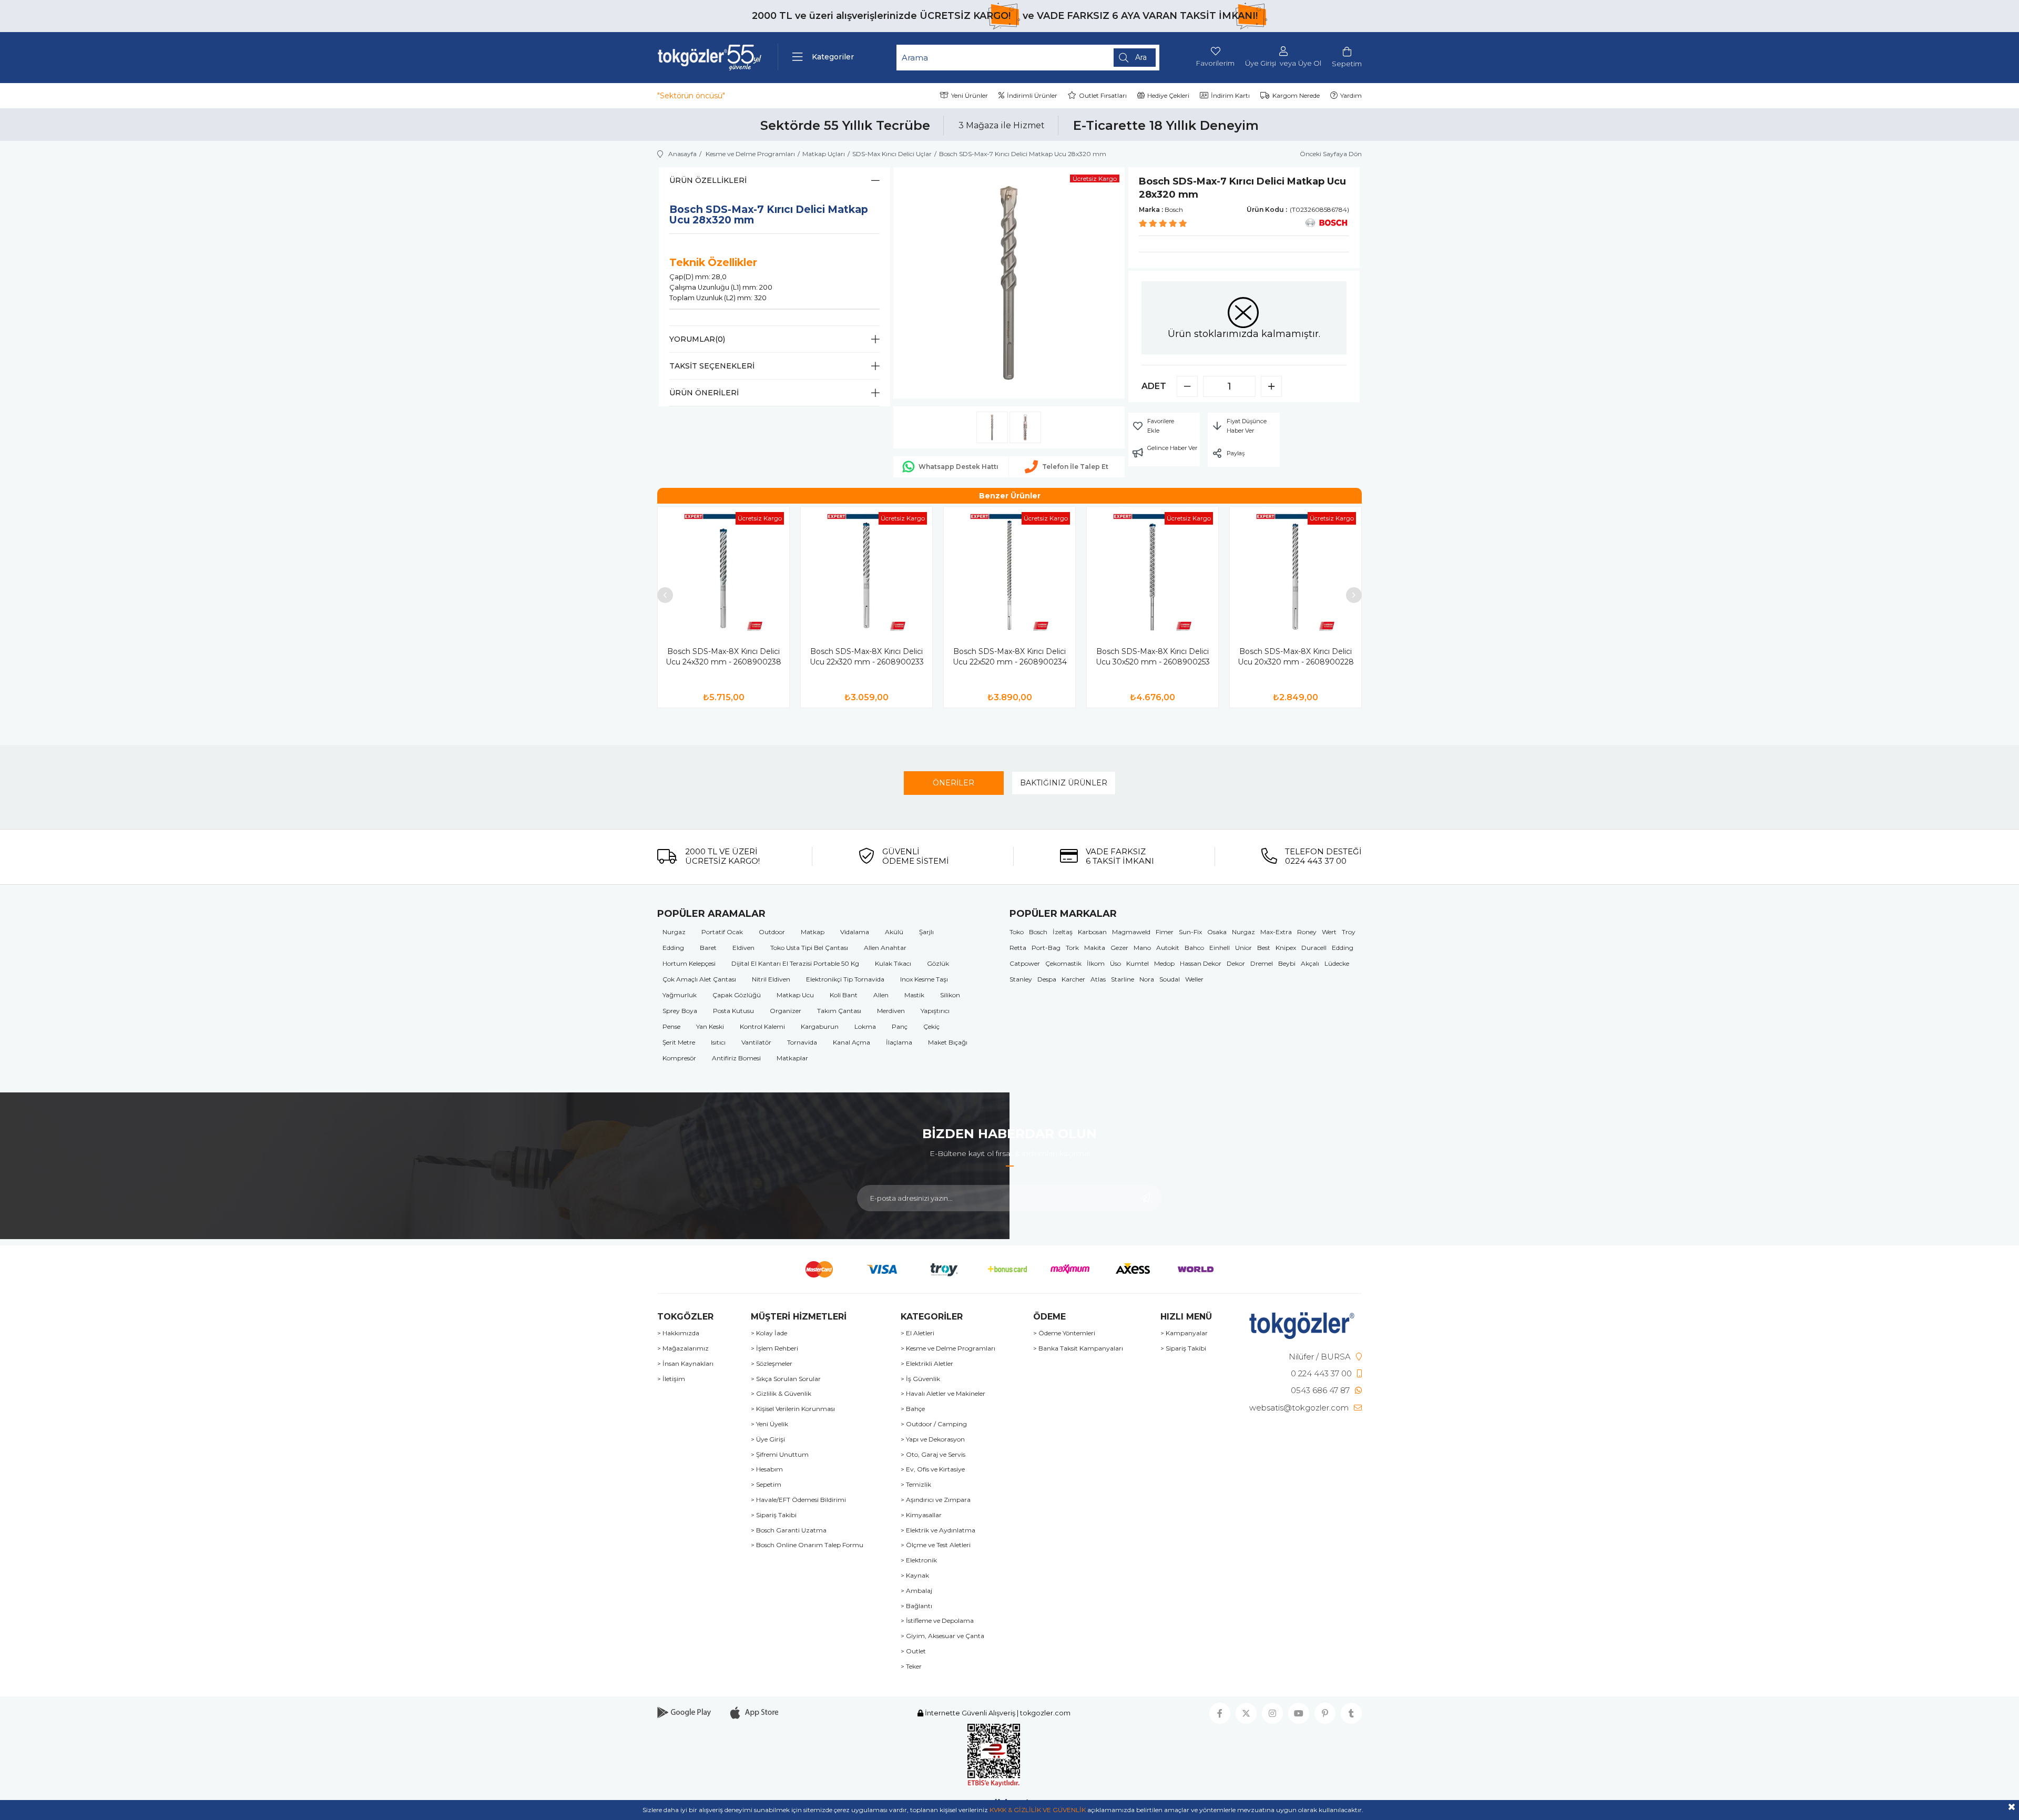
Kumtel (1138, 963)
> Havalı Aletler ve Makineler (943, 1394)
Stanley (1021, 979)
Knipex (1286, 948)
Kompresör (679, 1058)
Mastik (914, 995)
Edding (673, 948)
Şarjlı (926, 932)
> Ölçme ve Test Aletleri (936, 1545)
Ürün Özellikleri (708, 180)
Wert (1329, 932)
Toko (1017, 932)
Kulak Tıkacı (893, 963)
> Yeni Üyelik (769, 1424)
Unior (1243, 948)
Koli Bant (844, 995)
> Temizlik (916, 1485)
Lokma (865, 1026)
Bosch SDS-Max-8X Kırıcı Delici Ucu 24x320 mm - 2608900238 (723, 657)
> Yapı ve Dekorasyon (933, 1439)
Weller (1194, 979)
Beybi (1287, 963)
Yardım (1351, 95)
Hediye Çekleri (1168, 95)
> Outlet (913, 1651)
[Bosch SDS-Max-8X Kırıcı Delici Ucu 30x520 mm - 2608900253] (1153, 572)
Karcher (1073, 979)
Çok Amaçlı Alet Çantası (699, 979)
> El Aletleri (917, 1333)
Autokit (1168, 948)
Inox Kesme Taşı (924, 979)
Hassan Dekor (1201, 963)
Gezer (1119, 948)
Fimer (1165, 932)
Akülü (894, 932)
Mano (1142, 948)
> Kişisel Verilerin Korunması (793, 1409)
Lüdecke (1337, 963)
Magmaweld (1131, 932)
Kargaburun (820, 1026)
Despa (1047, 979)
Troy (1349, 932)
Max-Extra (1276, 932)
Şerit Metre (679, 1042)
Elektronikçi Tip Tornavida (845, 979)
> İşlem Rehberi (774, 1348)
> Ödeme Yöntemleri (1064, 1333)
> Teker (911, 1666)
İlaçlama (899, 1042)
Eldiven (743, 948)
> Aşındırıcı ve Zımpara (936, 1500)
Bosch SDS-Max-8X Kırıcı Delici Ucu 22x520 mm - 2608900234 (1010, 657)
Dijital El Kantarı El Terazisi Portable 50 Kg (795, 963)
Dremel (1262, 963)
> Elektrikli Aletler (927, 1364)
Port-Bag (1046, 948)
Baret (708, 948)
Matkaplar (792, 1058)
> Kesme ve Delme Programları (948, 1348)
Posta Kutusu (733, 1011)
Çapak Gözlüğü (737, 995)
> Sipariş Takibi (774, 1515)
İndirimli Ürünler (1032, 95)
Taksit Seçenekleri (712, 366)
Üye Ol (1310, 63)
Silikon (950, 995)
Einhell (1220, 948)
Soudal (1170, 979)
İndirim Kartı (1230, 95)
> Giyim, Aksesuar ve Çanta (942, 1636)
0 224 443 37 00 (1321, 1373)
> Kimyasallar (921, 1515)
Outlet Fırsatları (1103, 95)
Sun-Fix (1190, 932)
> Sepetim (766, 1485)
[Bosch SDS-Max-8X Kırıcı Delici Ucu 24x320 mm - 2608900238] (723, 572)
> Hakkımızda (678, 1333)
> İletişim (671, 1379)
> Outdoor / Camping (934, 1424)
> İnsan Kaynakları (685, 1364)
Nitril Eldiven (771, 979)
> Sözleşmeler (772, 1364)
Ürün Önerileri (704, 393)
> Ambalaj (916, 1591)
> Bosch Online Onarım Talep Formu (807, 1545)
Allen (881, 995)
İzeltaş (1063, 932)
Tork (1072, 948)
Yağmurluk (680, 995)
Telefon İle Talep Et (1075, 467)
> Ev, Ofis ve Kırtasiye (933, 1469)
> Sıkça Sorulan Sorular (786, 1379)
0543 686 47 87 (1320, 1390)
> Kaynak (915, 1576)
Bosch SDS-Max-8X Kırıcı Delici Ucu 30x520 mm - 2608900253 (1153, 657)
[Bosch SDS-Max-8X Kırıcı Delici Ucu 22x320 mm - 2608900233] (866, 572)
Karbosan (1092, 932)
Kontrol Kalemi (762, 1026)
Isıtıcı (718, 1042)
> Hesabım (767, 1469)
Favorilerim (1215, 63)
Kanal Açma (852, 1042)
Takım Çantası (839, 1011)
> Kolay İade (769, 1333)
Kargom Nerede (1296, 95)
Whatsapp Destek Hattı (958, 467)
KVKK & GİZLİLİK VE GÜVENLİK (1038, 1810)
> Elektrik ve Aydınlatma (938, 1530)
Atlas (1098, 979)
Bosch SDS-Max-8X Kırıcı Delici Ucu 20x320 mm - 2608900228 (1296, 657)
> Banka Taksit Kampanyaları (1078, 1348)
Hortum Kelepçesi (689, 963)
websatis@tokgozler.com (1299, 1408)
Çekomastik (1063, 963)
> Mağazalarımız (683, 1348)
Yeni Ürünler (970, 95)
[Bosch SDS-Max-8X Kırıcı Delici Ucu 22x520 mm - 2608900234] (1009, 572)
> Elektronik (919, 1560)
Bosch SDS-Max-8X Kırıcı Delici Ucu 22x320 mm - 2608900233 (867, 657)
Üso (1115, 963)
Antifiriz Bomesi (736, 1058)
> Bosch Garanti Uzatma (789, 1530)
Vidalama (855, 932)
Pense (671, 1026)
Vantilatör (756, 1042)
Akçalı (1310, 963)
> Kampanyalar (1184, 1333)
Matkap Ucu (795, 995)
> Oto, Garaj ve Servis (933, 1455)
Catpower (1025, 963)
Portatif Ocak (722, 932)
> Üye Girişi (768, 1439)
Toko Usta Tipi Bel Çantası (809, 948)
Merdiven (891, 1011)
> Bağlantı (916, 1606)
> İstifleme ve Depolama (937, 1621)
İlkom (1096, 963)
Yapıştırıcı (935, 1011)
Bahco (1194, 948)
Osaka (1217, 932)
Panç (900, 1026)
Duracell (1314, 948)
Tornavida (802, 1042)
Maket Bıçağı (948, 1042)
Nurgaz (674, 932)
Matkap (813, 932)
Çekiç (931, 1026)
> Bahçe (913, 1409)
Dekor (1236, 963)
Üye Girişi (1261, 63)
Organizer (786, 1011)
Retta (1018, 948)
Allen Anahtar (885, 948)
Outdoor (772, 932)
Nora (1147, 979)
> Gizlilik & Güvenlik (781, 1394)
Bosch (1038, 932)
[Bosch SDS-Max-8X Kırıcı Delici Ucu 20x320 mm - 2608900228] (1296, 572)
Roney (1307, 932)
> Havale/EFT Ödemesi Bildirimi (798, 1500)
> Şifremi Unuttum (780, 1455)
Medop (1164, 963)
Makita (1095, 948)
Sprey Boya (680, 1011)
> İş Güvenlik (920, 1379)
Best (1264, 948)
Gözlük (938, 963)
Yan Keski (710, 1026)
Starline (1123, 979)
